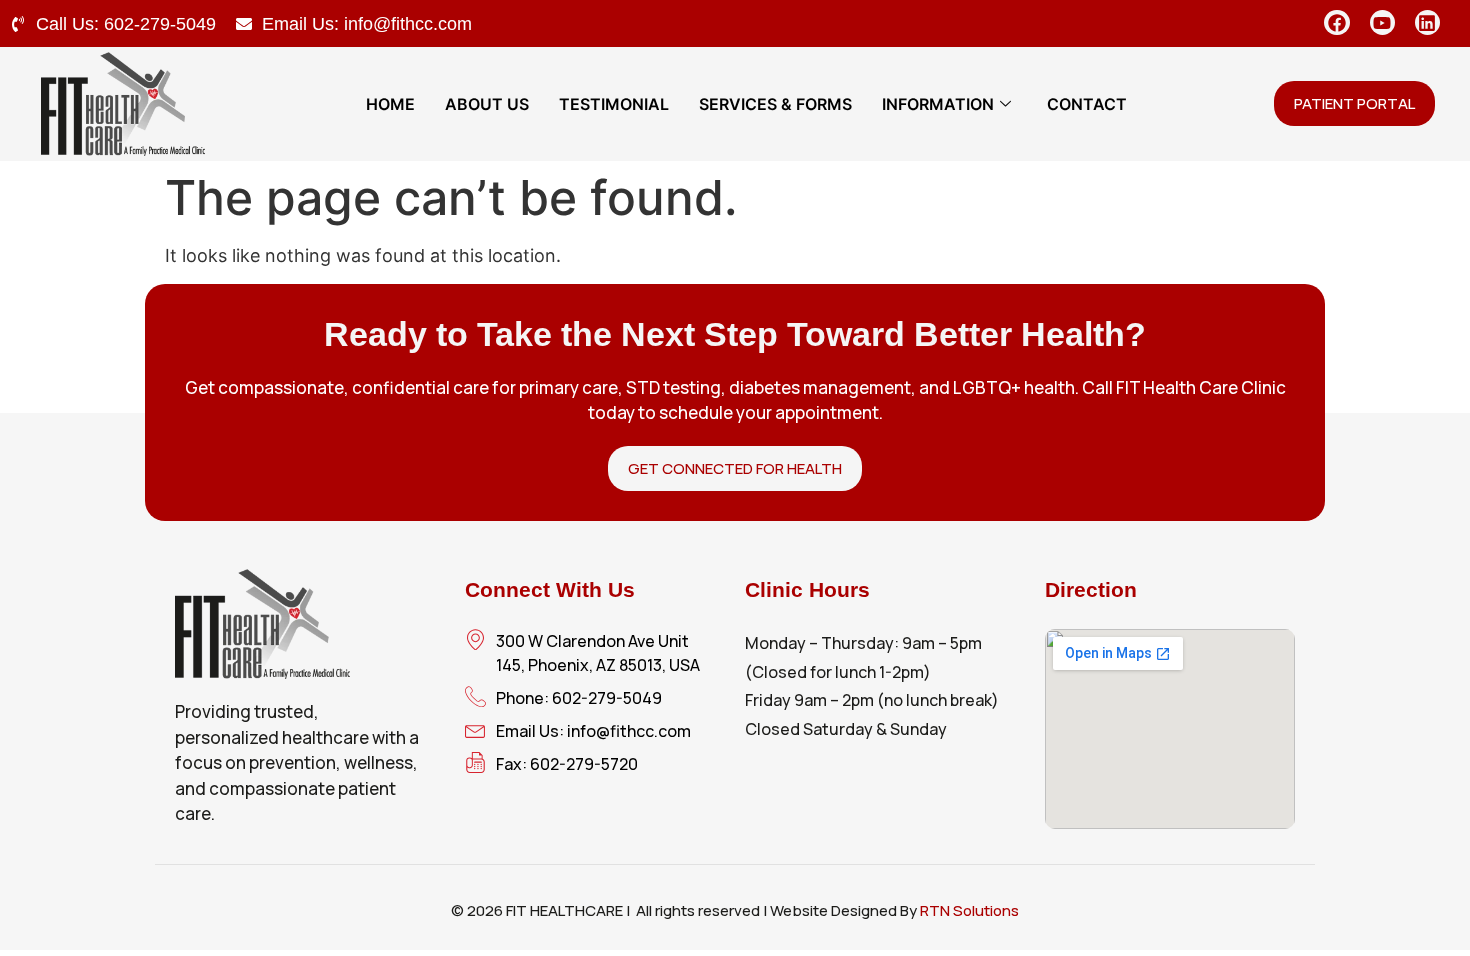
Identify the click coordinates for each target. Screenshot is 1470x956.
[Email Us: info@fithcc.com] (244, 24)
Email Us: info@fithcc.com (367, 24)
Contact (1087, 104)
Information (938, 104)
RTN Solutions (969, 910)
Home (390, 104)
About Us (487, 104)
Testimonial (614, 104)
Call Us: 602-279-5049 (126, 24)
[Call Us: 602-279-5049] (18, 24)
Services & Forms (775, 104)
